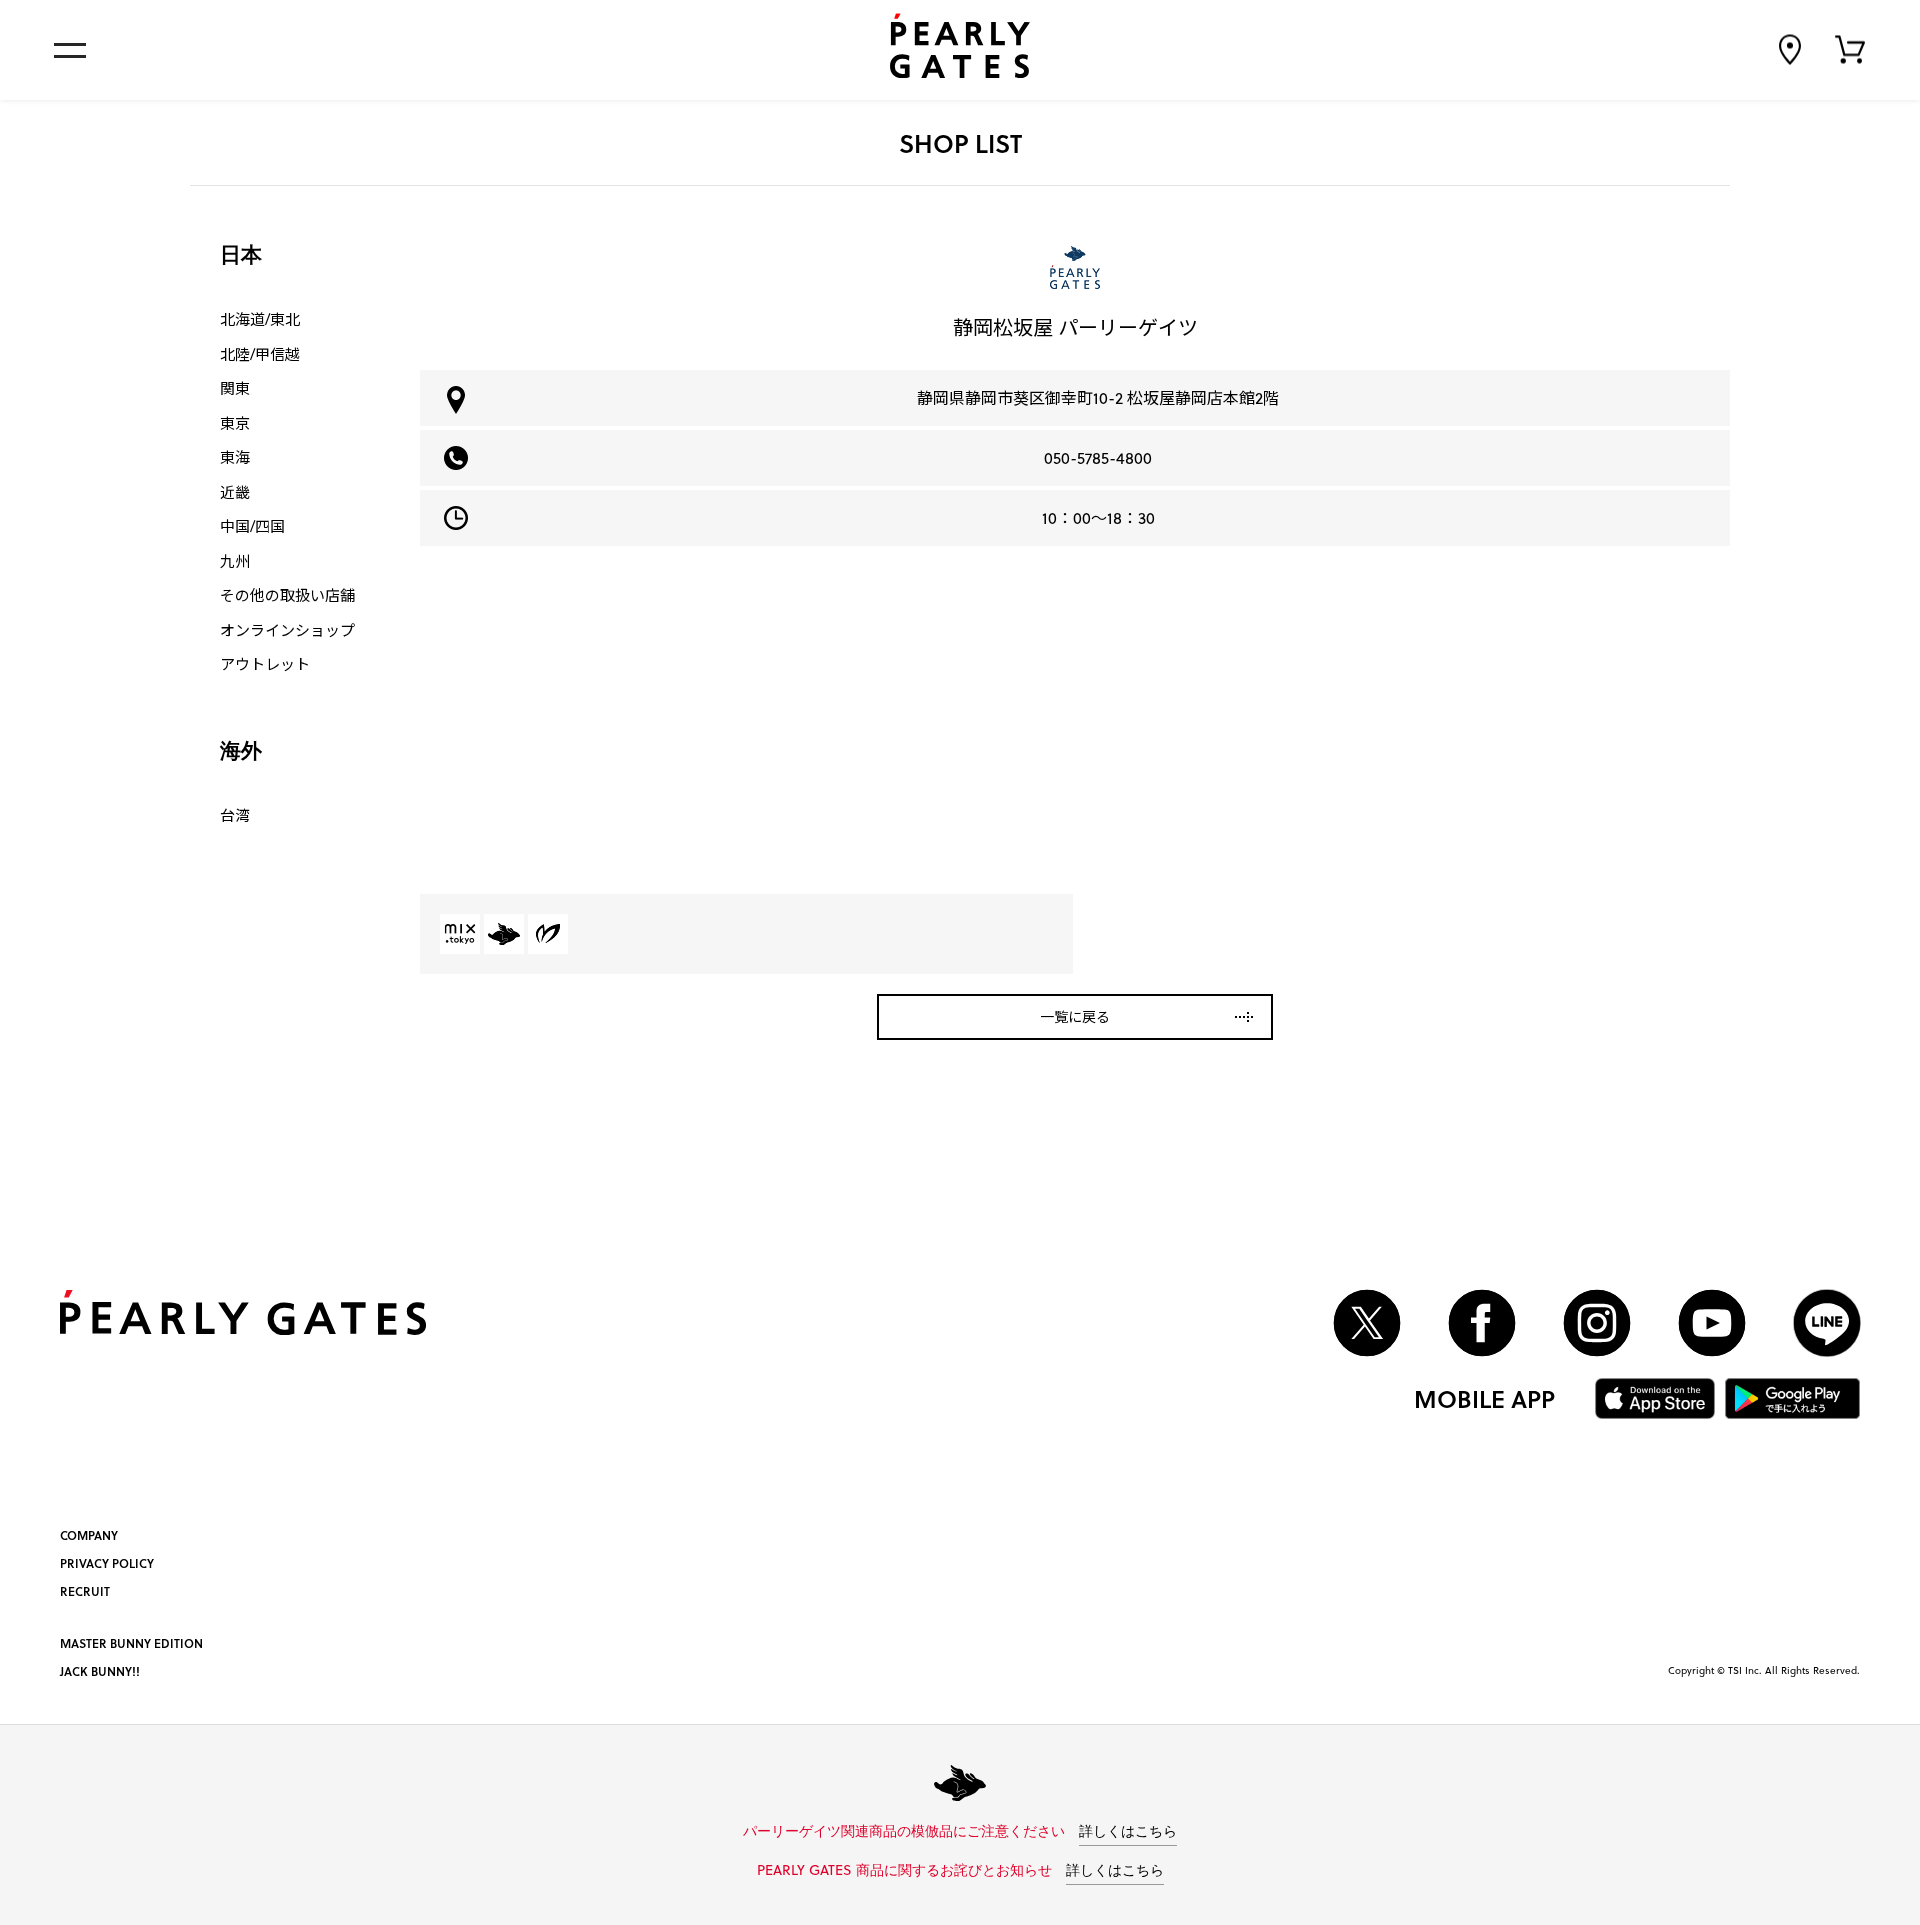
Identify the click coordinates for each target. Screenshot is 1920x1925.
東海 (235, 457)
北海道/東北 (260, 319)
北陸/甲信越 (260, 354)
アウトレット (265, 664)
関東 (235, 388)
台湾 (235, 815)
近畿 (235, 492)
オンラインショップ (287, 630)
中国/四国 (252, 526)
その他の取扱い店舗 (287, 595)
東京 (235, 423)
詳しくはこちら (1128, 1832)
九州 (235, 561)
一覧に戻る (1075, 1016)
